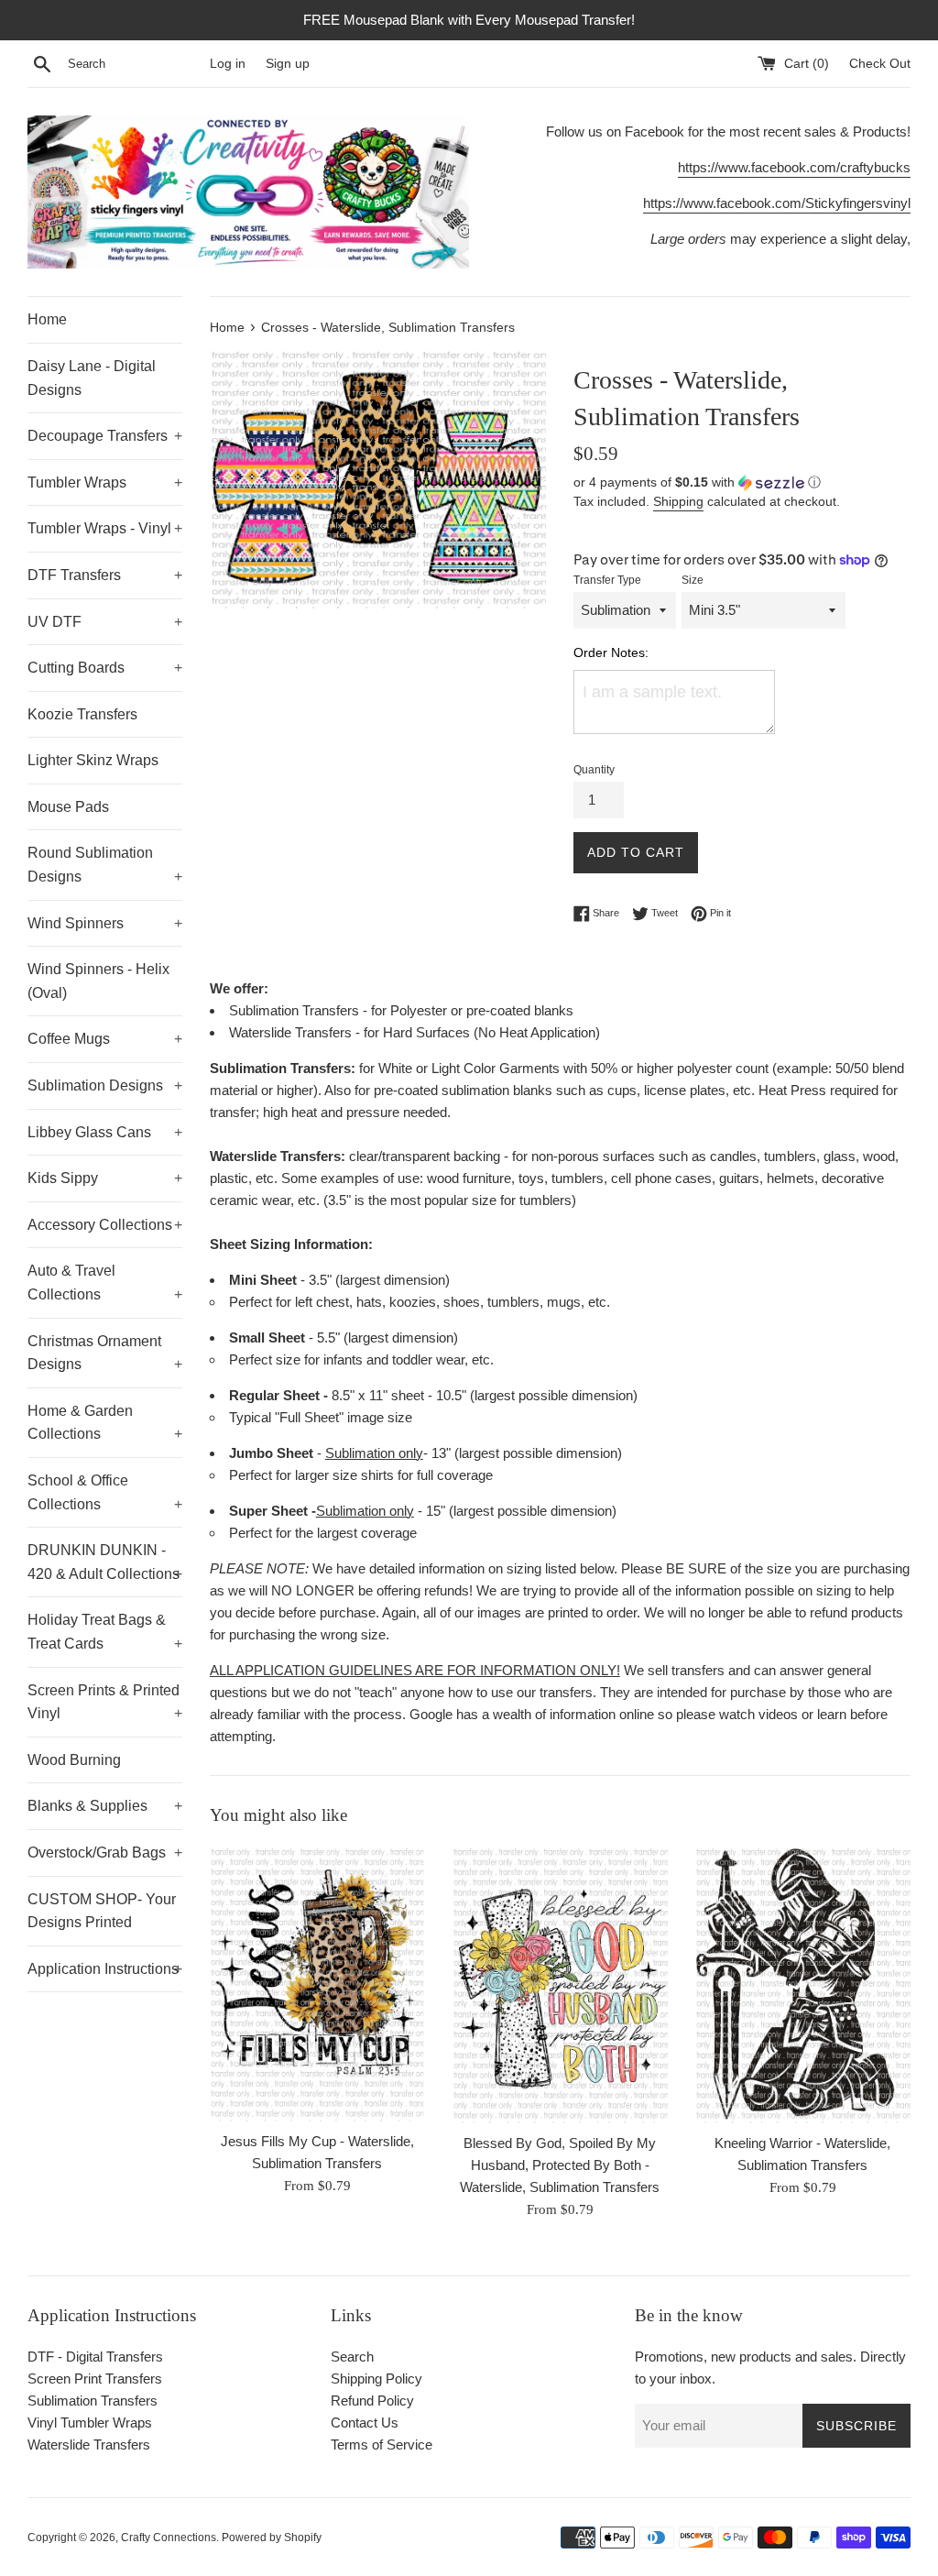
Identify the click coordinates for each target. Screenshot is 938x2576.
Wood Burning (74, 1760)
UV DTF (105, 622)
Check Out (880, 64)
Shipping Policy (376, 2379)
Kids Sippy (105, 1178)
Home (47, 319)
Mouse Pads (68, 807)
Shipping (678, 501)
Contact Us (365, 2423)
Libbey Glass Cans (105, 1132)
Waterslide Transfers (89, 2444)
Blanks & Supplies (105, 1806)
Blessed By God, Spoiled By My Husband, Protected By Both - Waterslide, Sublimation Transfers (560, 2165)
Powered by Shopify (272, 2538)
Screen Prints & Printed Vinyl (105, 1702)
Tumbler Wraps (105, 482)
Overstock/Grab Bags (105, 1853)
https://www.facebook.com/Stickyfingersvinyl (777, 203)
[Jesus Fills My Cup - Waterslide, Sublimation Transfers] (317, 1983)
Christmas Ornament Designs (105, 1353)
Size (693, 580)
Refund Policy (372, 2401)
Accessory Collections (105, 1225)
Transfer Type (607, 580)
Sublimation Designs (105, 1085)
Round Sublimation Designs (105, 865)
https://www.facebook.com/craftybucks (794, 167)
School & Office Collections (105, 1492)
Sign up (288, 64)
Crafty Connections (169, 2538)
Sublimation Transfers (93, 2401)
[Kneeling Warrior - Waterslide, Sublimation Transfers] (803, 1984)
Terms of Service (382, 2444)
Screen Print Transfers (95, 2379)
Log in (228, 64)
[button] (742, 482)
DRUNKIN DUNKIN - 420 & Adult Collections (105, 1562)
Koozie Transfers (82, 714)
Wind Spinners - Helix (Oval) (98, 981)
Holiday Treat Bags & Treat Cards (105, 1632)
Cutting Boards (105, 668)
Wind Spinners (105, 923)
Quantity (594, 770)
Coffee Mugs (105, 1039)
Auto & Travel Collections (105, 1283)
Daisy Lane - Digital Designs (92, 378)
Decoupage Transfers (105, 436)
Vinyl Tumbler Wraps (90, 2423)
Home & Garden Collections (105, 1423)
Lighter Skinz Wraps (93, 760)
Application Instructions (105, 1969)
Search (352, 2357)
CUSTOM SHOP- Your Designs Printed (102, 1911)
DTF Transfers (105, 575)
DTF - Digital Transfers (95, 2357)
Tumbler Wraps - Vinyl (105, 528)
